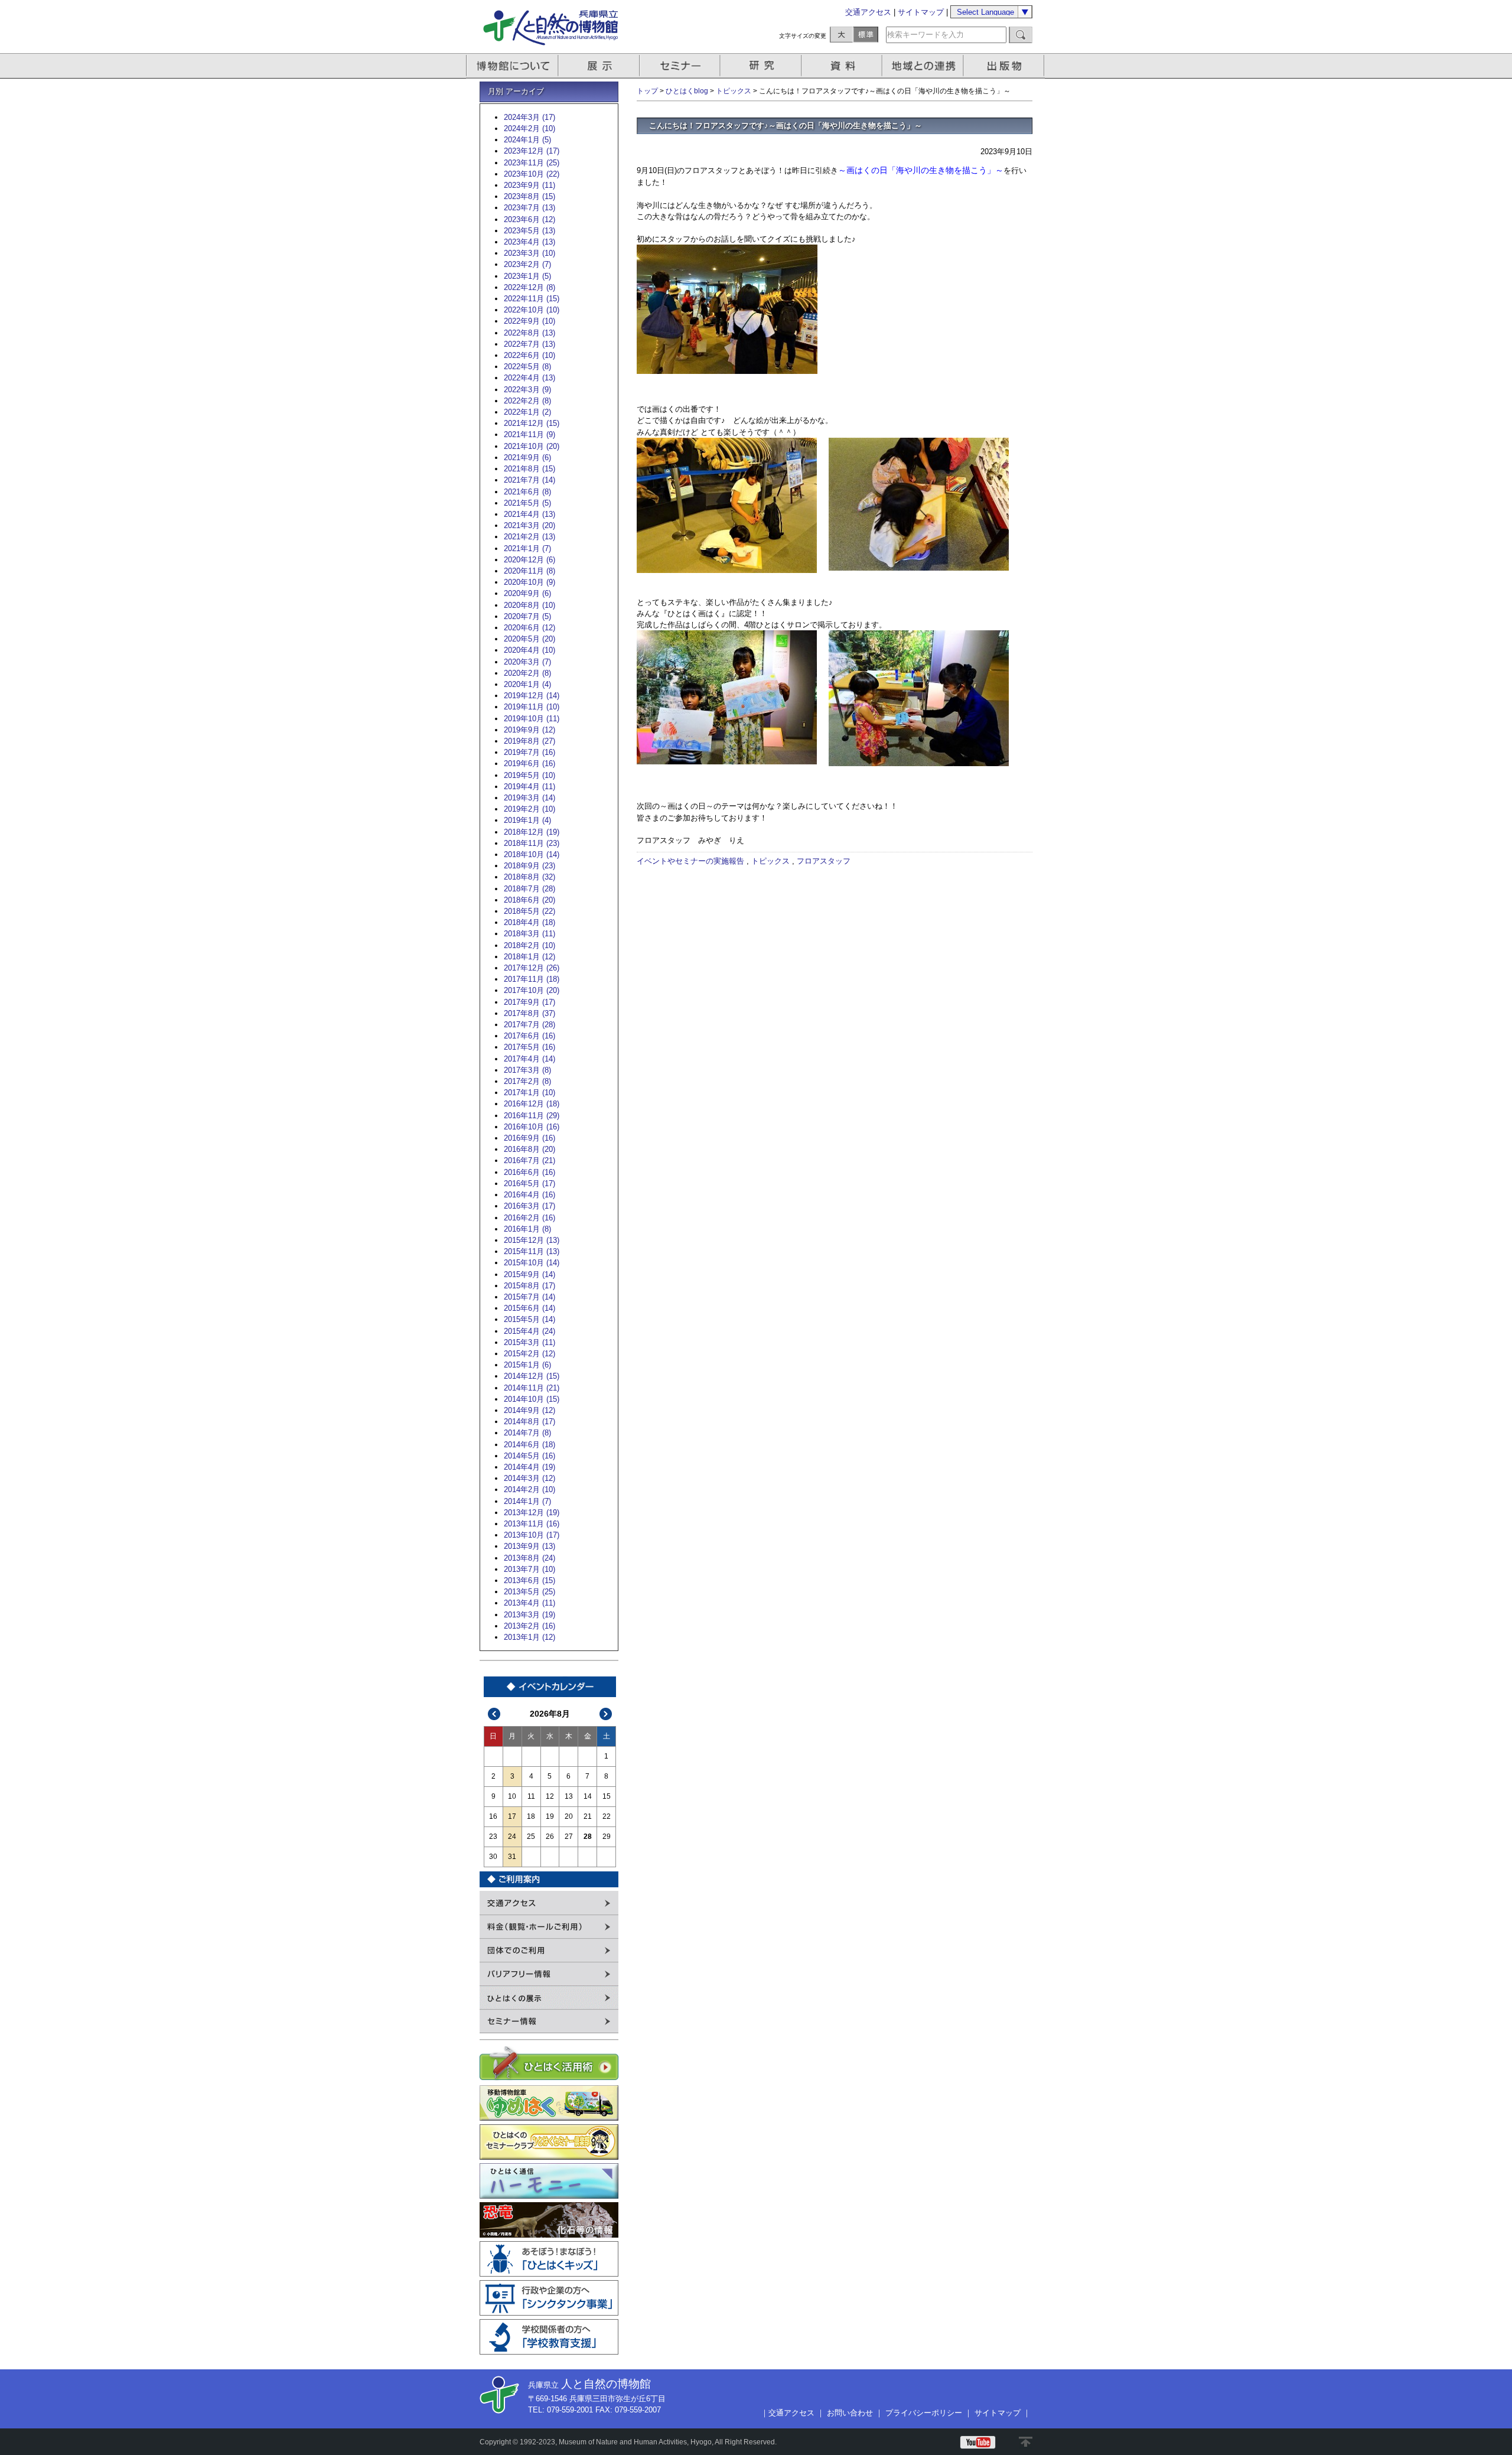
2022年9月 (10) (529, 321)
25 (531, 1837)
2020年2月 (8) (527, 673)
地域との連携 (924, 66)
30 (493, 1857)
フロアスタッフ (824, 861)
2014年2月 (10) (529, 1489)
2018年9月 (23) (529, 866)
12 (550, 1796)
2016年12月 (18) (532, 1104)
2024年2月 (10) (529, 128)
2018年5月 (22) (529, 911)
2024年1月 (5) (527, 140)
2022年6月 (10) (529, 355)
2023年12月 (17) (532, 151)
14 (588, 1796)
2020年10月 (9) (529, 582)
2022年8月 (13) (529, 333)
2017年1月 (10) (529, 1093)
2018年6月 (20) (529, 900)
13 (569, 1796)
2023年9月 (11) (529, 185)
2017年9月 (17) (529, 1002)
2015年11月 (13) (532, 1251)
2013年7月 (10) (529, 1569)
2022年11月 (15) (532, 299)
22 (607, 1816)
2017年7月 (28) (529, 1025)
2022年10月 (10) (532, 310)
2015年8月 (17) (529, 1286)
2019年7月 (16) (529, 752)
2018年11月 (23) (532, 843)
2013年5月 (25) (529, 1592)
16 (493, 1816)
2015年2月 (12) (529, 1354)
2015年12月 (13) (532, 1240)
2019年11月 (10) (532, 707)
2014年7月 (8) (527, 1433)
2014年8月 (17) (529, 1422)
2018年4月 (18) (529, 922)
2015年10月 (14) (532, 1263)
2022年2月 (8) (527, 401)
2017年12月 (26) (532, 968)
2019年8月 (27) (529, 741)
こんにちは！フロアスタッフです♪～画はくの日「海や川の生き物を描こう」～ (786, 126)
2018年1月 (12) (529, 957)
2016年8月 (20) (529, 1149)
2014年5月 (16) (529, 1456)
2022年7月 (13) (529, 344)
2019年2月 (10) (529, 809)
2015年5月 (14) (529, 1319)
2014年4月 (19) (529, 1467)
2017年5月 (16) (529, 1047)
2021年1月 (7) (527, 548)
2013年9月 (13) (529, 1546)
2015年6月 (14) (529, 1308)
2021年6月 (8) (527, 492)
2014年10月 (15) (532, 1399)
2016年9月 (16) (529, 1138)
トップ (647, 91)
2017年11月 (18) (532, 979)
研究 (762, 66)
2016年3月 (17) (529, 1206)
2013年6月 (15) (529, 1580)
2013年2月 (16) (529, 1626)
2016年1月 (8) (527, 1229)
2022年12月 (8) (529, 287)
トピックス (734, 91)
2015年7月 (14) (529, 1297)
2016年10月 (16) (532, 1127)
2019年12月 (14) (532, 696)
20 (569, 1816)
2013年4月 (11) (529, 1603)
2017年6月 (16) (529, 1036)
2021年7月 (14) (529, 480)
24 (512, 1837)
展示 (599, 66)
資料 (843, 66)
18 (531, 1816)
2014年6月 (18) (529, 1445)
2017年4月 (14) (529, 1059)
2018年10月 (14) (532, 854)
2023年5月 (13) (529, 231)
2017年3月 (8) (527, 1070)
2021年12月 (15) (532, 423)
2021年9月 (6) (527, 458)
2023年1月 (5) (527, 276)
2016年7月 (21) (529, 1160)
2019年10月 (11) (532, 719)
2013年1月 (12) (529, 1637)
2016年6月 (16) (529, 1172)
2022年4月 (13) (529, 378)
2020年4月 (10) (529, 650)
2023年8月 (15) (529, 196)
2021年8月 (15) (529, 469)
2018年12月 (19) (532, 832)
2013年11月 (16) (532, 1524)
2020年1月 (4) (527, 684)
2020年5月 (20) (529, 639)
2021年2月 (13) (529, 537)
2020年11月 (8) (529, 571)
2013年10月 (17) (532, 1535)
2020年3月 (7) (527, 662)
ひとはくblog (687, 91)
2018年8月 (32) (529, 877)
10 (512, 1796)
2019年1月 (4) (527, 820)
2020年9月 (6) (527, 593)
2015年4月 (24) (529, 1331)
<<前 (494, 1714)
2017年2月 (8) (527, 1081)
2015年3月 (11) (529, 1342)
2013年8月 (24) (529, 1558)
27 (569, 1837)
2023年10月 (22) (532, 174)
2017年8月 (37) (529, 1013)
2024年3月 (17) (529, 117)
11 (531, 1796)
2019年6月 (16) (529, 763)
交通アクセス (868, 12)
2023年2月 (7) (527, 264)
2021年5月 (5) (527, 503)
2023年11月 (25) (532, 163)
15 (607, 1796)
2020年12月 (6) (529, 560)
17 (512, 1816)
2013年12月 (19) (532, 1513)
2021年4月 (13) (529, 514)
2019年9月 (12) (529, 730)
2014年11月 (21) (532, 1388)
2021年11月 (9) (529, 434)
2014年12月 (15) (532, 1376)
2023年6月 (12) (529, 219)
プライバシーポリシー (924, 2413)
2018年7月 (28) (529, 889)
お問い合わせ (850, 2413)
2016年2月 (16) (529, 1218)
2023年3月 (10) (529, 253)
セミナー (681, 66)
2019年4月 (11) (529, 787)
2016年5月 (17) (529, 1183)
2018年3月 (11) (529, 934)
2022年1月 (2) (527, 412)
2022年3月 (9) (527, 390)
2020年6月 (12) (529, 628)
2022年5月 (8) (527, 367)
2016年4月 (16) (529, 1195)
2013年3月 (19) (529, 1615)
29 (607, 1837)
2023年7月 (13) (529, 208)
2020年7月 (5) (527, 616)
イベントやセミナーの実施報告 (690, 861)
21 (588, 1816)
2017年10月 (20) (532, 990)
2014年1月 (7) (527, 1501)
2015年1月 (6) (527, 1365)
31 (512, 1857)
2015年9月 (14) (529, 1274)
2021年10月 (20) (532, 446)
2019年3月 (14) (529, 798)
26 (550, 1837)
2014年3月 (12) (529, 1478)
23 (493, 1837)
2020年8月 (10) (529, 605)
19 (550, 1816)
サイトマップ (921, 12)
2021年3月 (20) (529, 525)
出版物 (1006, 66)
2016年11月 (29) (532, 1116)
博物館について (512, 66)
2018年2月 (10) (529, 945)
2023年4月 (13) (529, 242)
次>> (606, 1714)
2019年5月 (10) (529, 775)
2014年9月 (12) (529, 1410)
